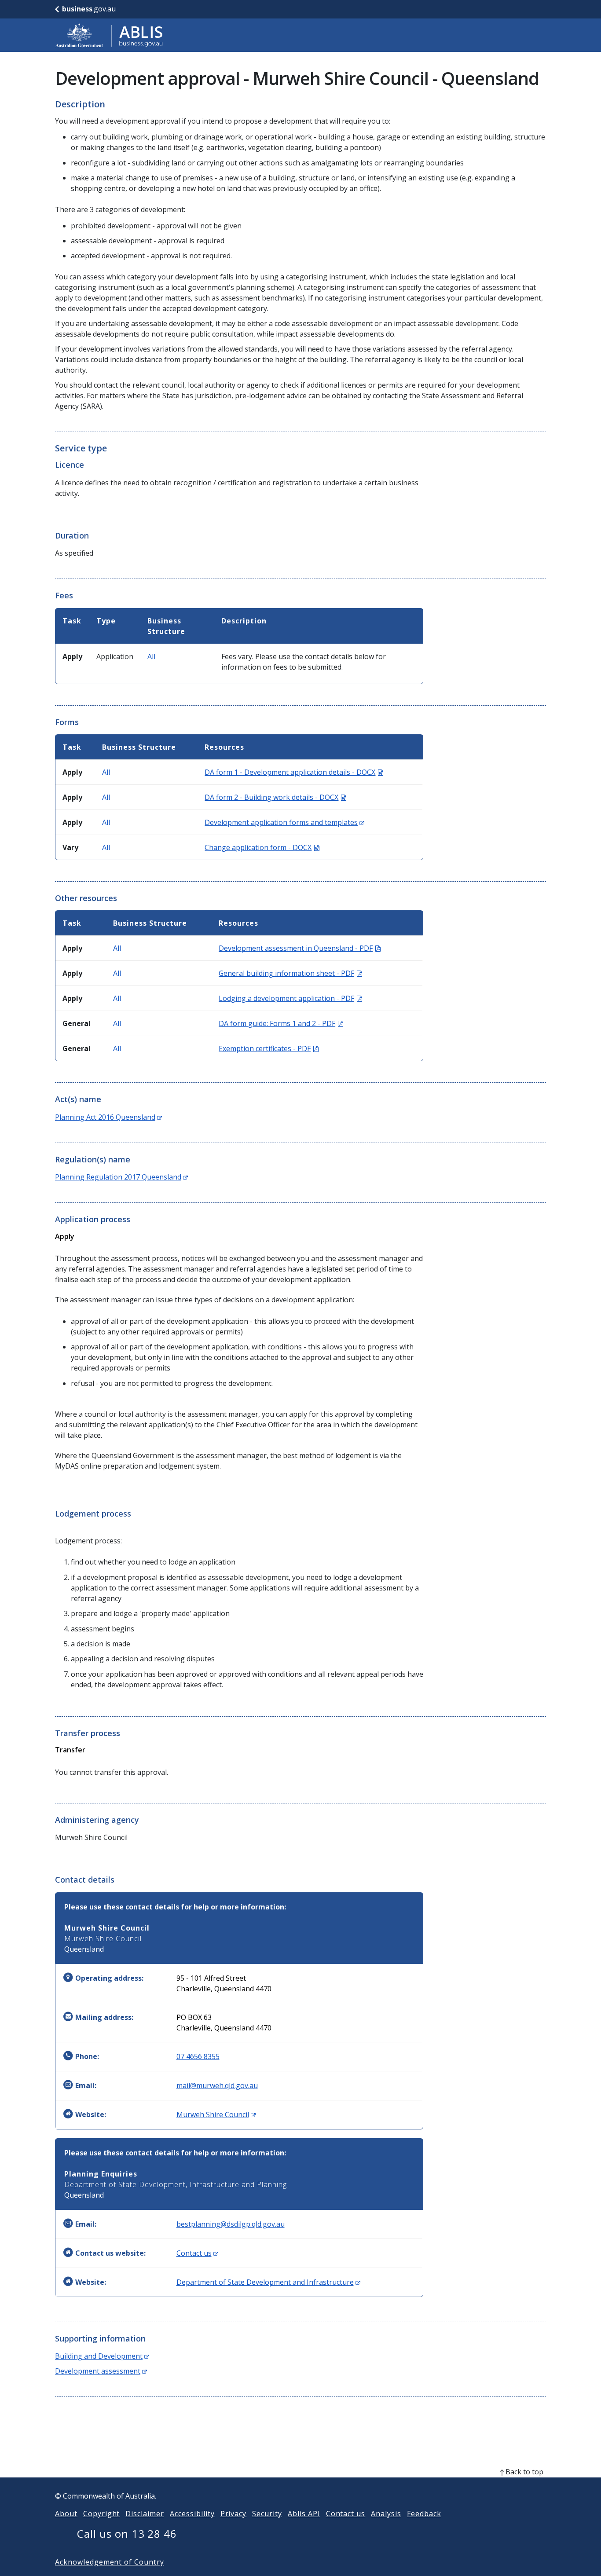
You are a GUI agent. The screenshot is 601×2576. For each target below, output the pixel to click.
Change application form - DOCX (262, 847)
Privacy (234, 2514)
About (66, 2514)
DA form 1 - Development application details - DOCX (294, 772)
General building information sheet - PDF (290, 973)
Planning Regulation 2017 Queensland (121, 1177)
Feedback (424, 2514)
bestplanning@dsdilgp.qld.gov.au (231, 2224)
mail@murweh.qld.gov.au (217, 2085)
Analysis (386, 2514)
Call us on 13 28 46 (127, 2534)
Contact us (197, 2253)
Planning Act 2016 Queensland (108, 1117)
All (151, 656)
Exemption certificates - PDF (269, 1048)
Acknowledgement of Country (110, 2562)
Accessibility (192, 2514)
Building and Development (102, 2356)
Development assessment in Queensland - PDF (300, 948)
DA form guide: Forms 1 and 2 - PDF (281, 1023)
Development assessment (101, 2371)
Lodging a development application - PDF (290, 998)
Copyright (102, 2514)
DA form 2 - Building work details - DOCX (275, 797)
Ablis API (304, 2514)
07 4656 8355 (198, 2056)
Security (267, 2514)
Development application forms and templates (284, 822)
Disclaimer (145, 2514)
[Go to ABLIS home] (109, 35)
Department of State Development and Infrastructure (268, 2282)
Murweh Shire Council (216, 2114)
